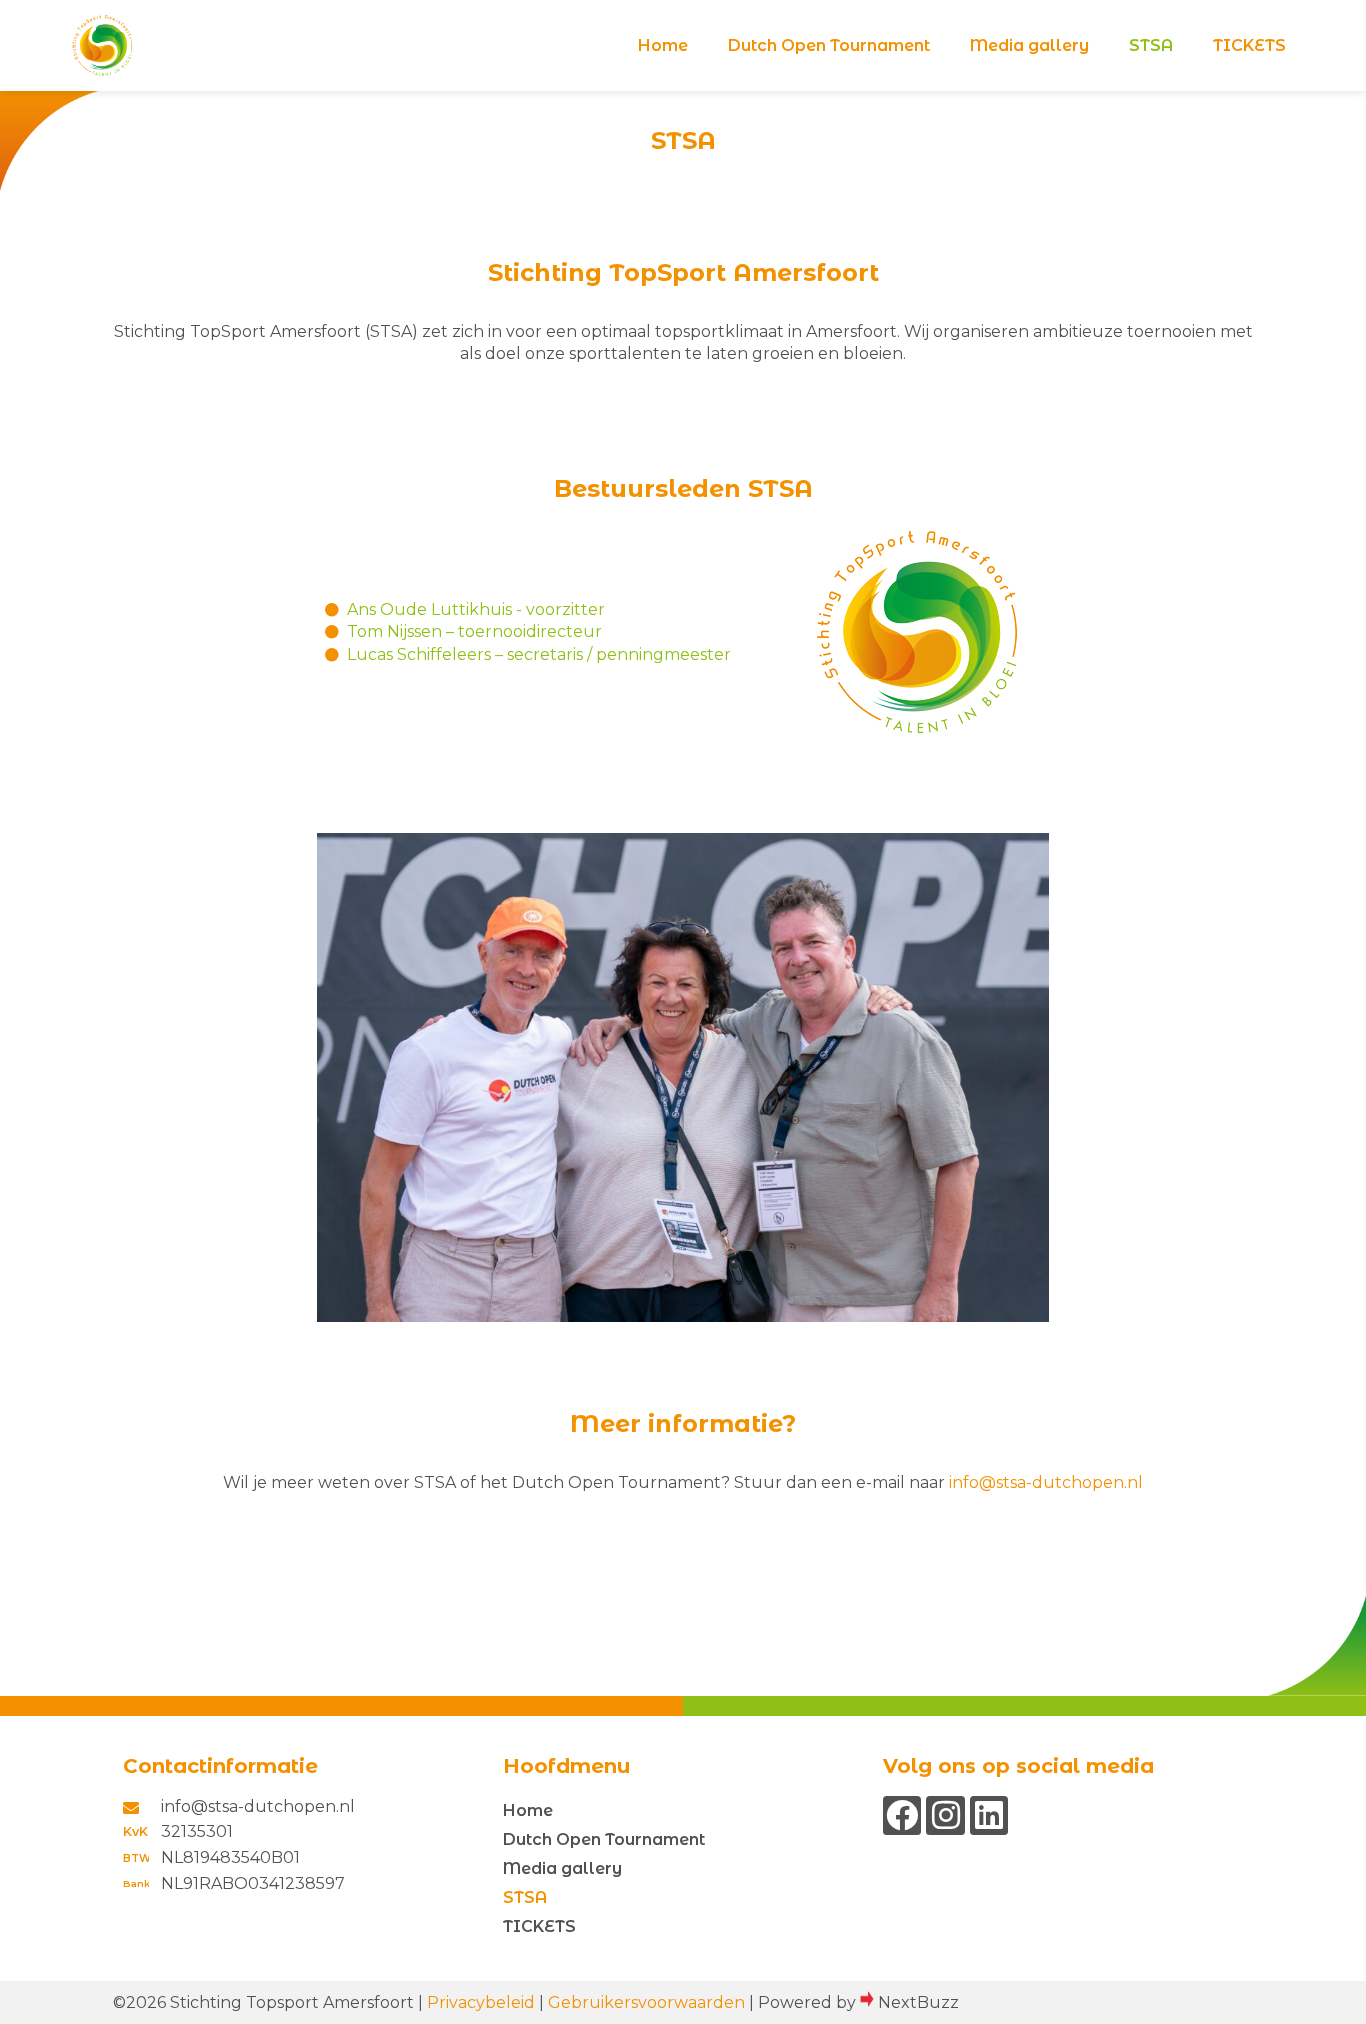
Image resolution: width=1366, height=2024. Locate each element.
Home (663, 45)
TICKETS (1249, 45)
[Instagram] (945, 1815)
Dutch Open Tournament (829, 45)
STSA (1151, 45)
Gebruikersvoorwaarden (646, 2002)
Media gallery (1029, 45)
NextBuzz (918, 2002)
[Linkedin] (989, 1815)
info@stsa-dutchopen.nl (1046, 1482)
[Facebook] (902, 1815)
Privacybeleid (481, 2002)
